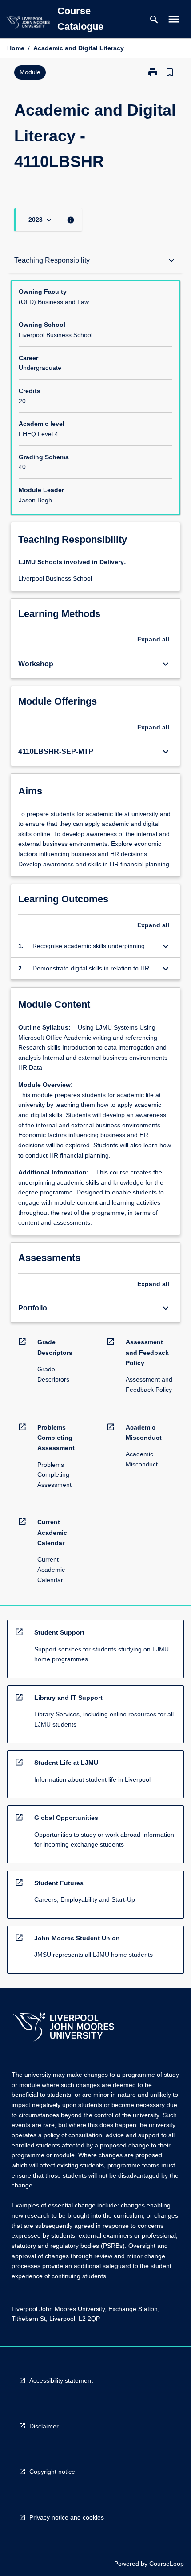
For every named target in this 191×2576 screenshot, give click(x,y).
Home (16, 48)
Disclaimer (44, 2426)
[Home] (28, 24)
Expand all (153, 639)
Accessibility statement (61, 2380)
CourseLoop (167, 2564)
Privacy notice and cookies (67, 2517)
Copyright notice (52, 2472)
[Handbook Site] (64, 2028)
